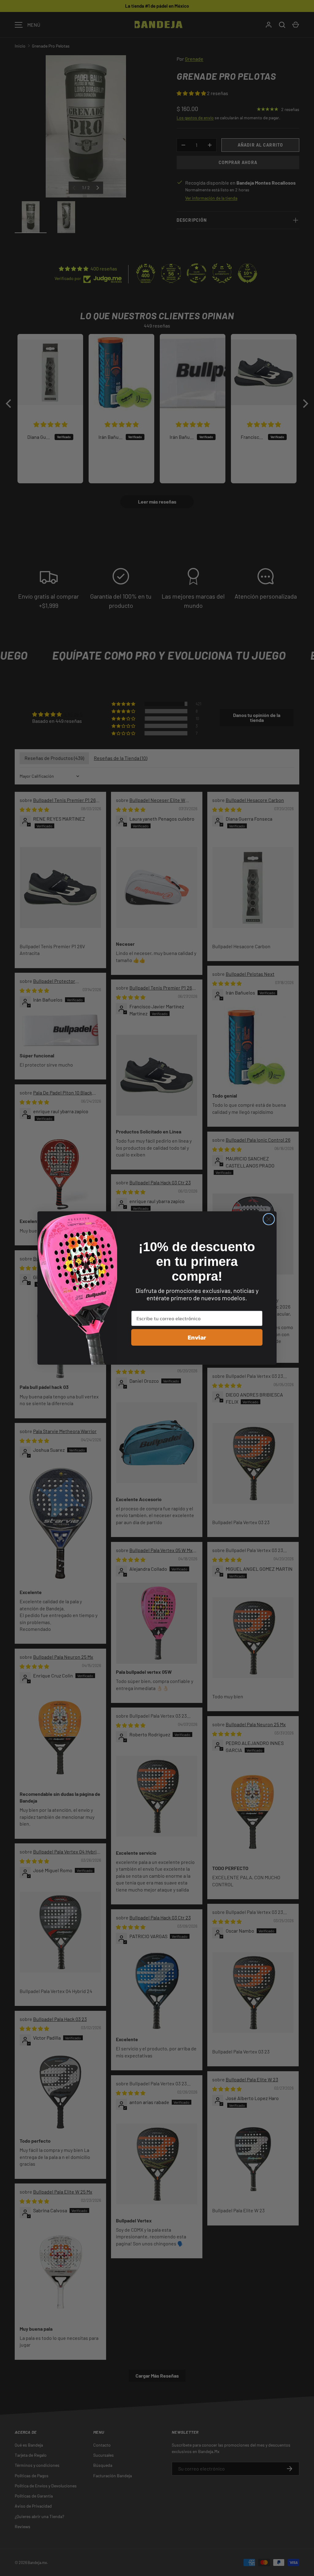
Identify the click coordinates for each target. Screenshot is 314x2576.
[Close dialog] (269, 1219)
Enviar (197, 1337)
